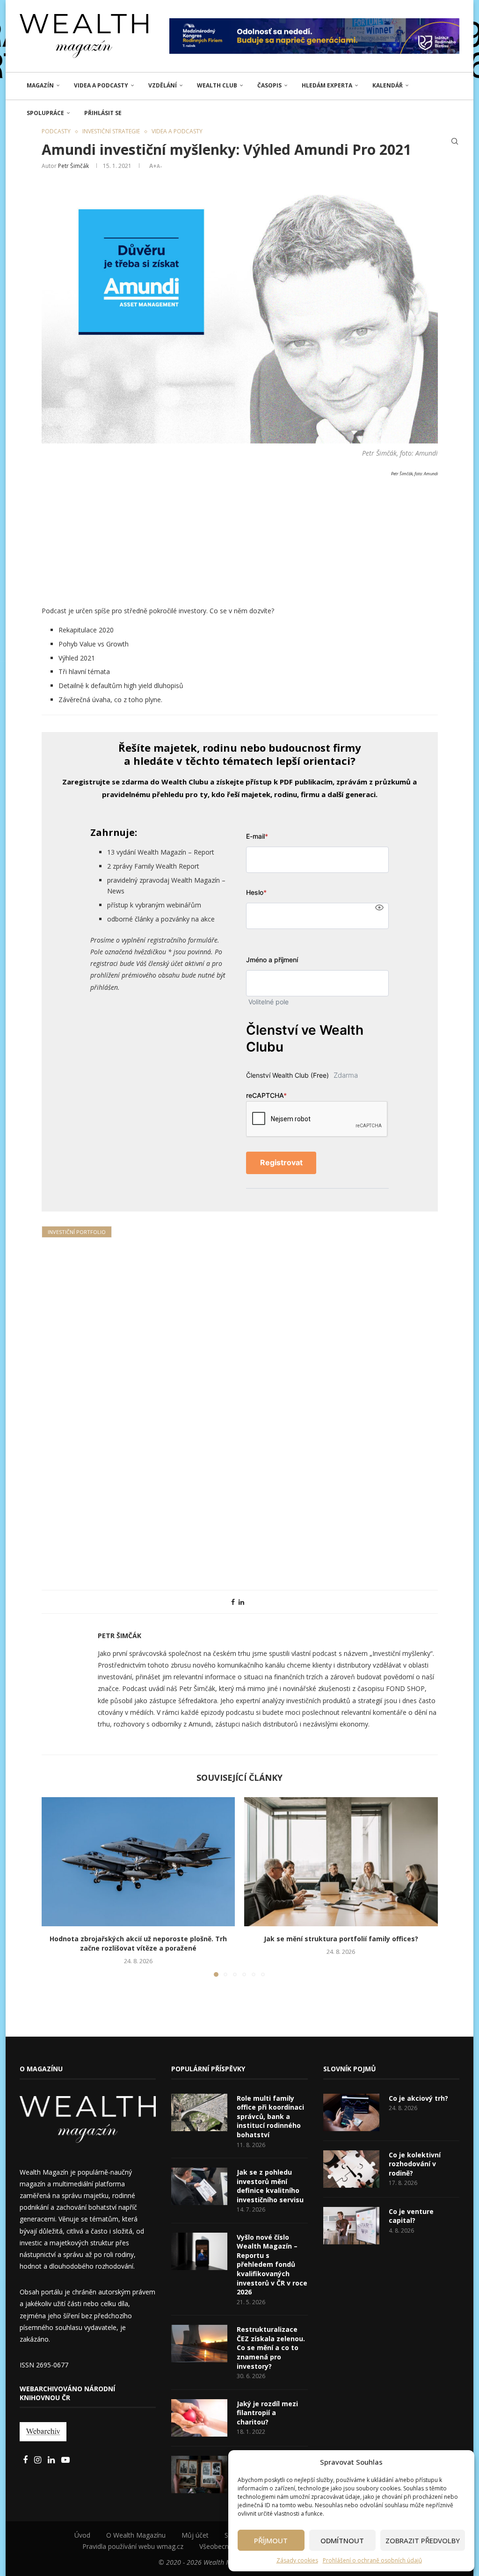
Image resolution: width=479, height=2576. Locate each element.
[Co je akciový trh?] (351, 2112)
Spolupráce (45, 113)
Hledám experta (327, 85)
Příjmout (271, 2540)
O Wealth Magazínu (136, 2535)
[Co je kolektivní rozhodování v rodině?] (351, 2169)
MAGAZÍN (40, 85)
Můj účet (195, 2535)
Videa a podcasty (101, 85)
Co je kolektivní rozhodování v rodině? (415, 2164)
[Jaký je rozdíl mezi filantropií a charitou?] (199, 2418)
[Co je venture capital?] (351, 2226)
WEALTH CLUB (217, 85)
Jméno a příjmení (272, 960)
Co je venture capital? (411, 2216)
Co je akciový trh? (418, 2098)
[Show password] (379, 907)
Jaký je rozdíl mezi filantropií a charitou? (267, 2413)
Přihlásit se (103, 113)
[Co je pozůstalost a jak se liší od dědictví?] (199, 2474)
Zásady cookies (297, 2560)
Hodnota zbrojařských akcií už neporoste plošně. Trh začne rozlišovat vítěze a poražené (138, 1943)
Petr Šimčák (73, 166)
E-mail (257, 836)
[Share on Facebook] (233, 1602)
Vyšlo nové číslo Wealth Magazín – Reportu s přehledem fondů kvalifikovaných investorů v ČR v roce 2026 (272, 2265)
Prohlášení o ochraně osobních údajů (372, 2560)
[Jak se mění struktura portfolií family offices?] (341, 1862)
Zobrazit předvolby (423, 2540)
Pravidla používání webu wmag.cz (133, 2546)
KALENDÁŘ (388, 85)
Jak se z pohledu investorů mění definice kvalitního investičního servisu (270, 2186)
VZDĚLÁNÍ (163, 85)
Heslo (256, 892)
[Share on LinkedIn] (241, 1602)
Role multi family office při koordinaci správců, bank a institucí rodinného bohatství (270, 2116)
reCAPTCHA (266, 1095)
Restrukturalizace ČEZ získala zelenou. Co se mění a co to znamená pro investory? (271, 2347)
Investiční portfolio (77, 1232)
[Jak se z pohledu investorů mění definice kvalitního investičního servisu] (199, 2186)
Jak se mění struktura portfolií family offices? (341, 1939)
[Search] (455, 141)
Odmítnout (342, 2540)
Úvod (82, 2535)
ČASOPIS (269, 85)
